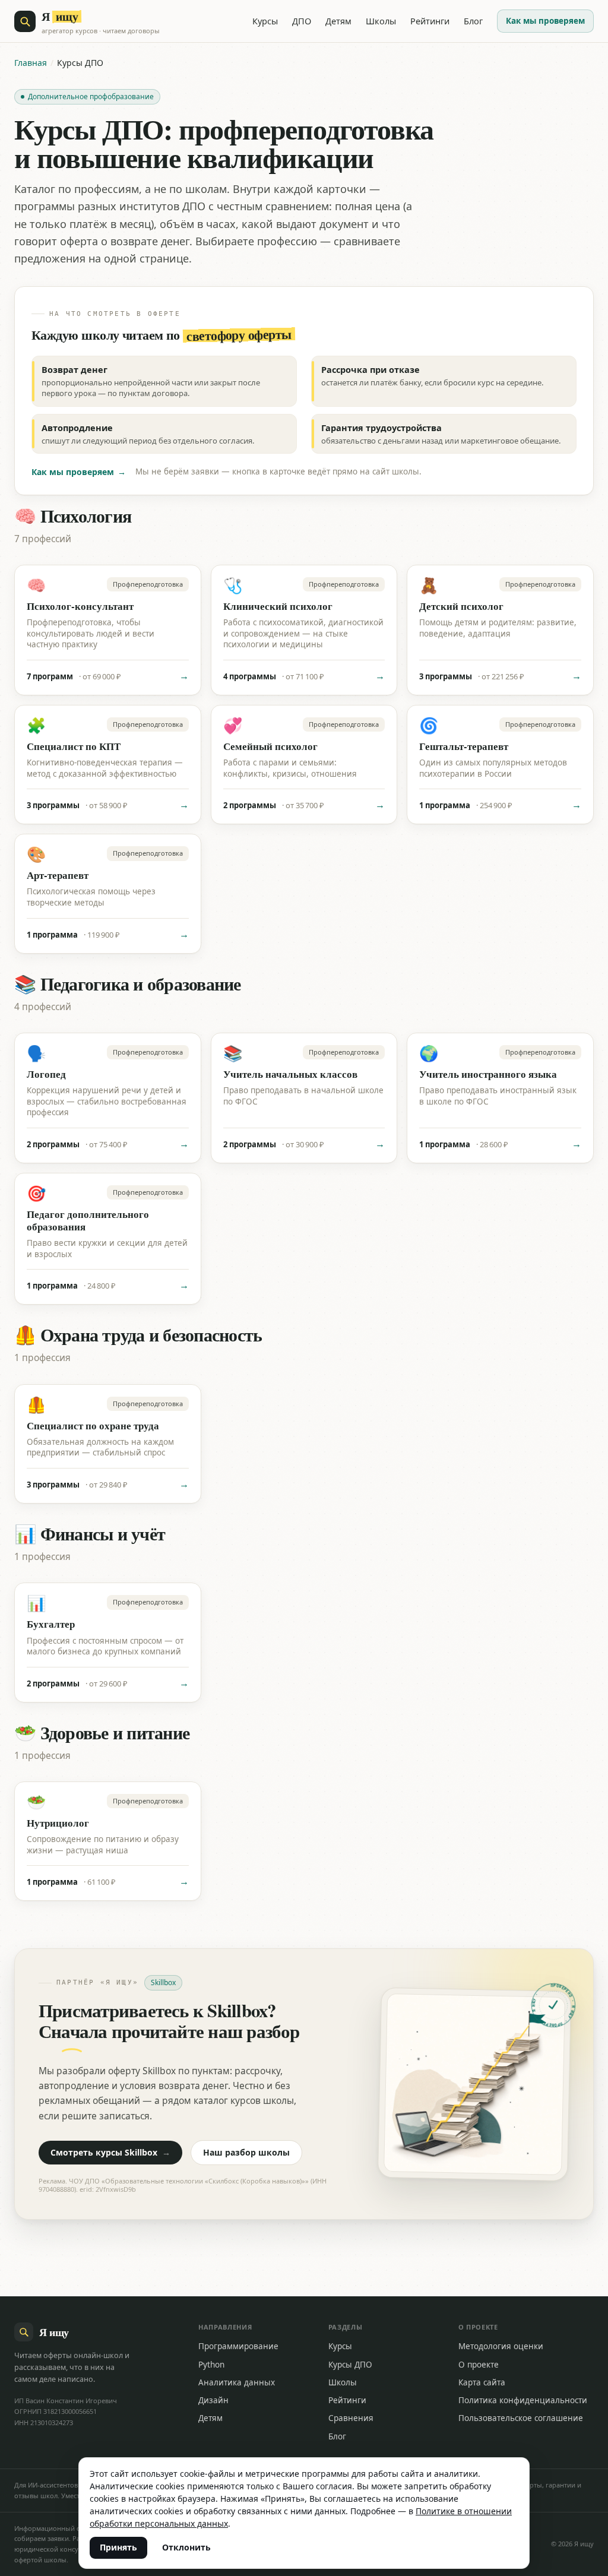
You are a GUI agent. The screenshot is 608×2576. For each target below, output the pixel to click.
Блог (473, 21)
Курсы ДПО (350, 2365)
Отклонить (186, 2547)
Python (211, 2365)
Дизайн (213, 2400)
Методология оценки (501, 2346)
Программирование (238, 2346)
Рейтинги (430, 21)
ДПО (302, 21)
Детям (338, 21)
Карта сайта (482, 2382)
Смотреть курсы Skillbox (110, 2152)
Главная (31, 63)
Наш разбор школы (246, 2152)
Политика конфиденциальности (523, 2400)
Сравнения (351, 2418)
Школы (381, 21)
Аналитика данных (237, 2382)
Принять (118, 2547)
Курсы (265, 21)
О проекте (479, 2365)
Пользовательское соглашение (521, 2418)
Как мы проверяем (545, 21)
